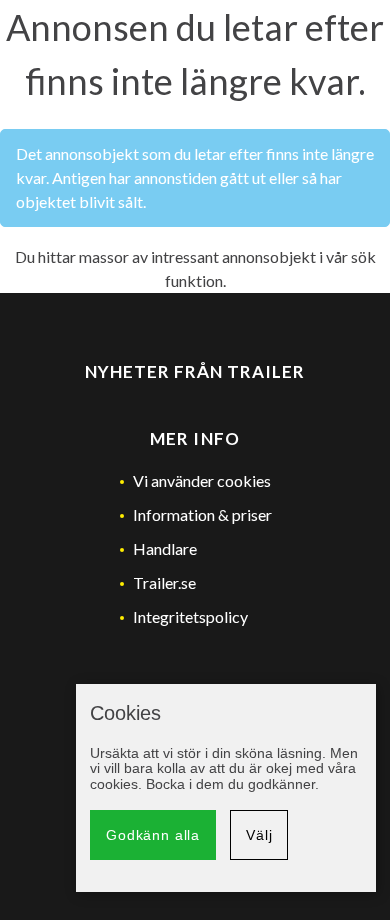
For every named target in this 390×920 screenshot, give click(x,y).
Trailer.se (164, 582)
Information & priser (202, 514)
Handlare (165, 548)
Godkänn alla (153, 835)
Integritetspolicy (190, 616)
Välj (259, 835)
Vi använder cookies (202, 480)
